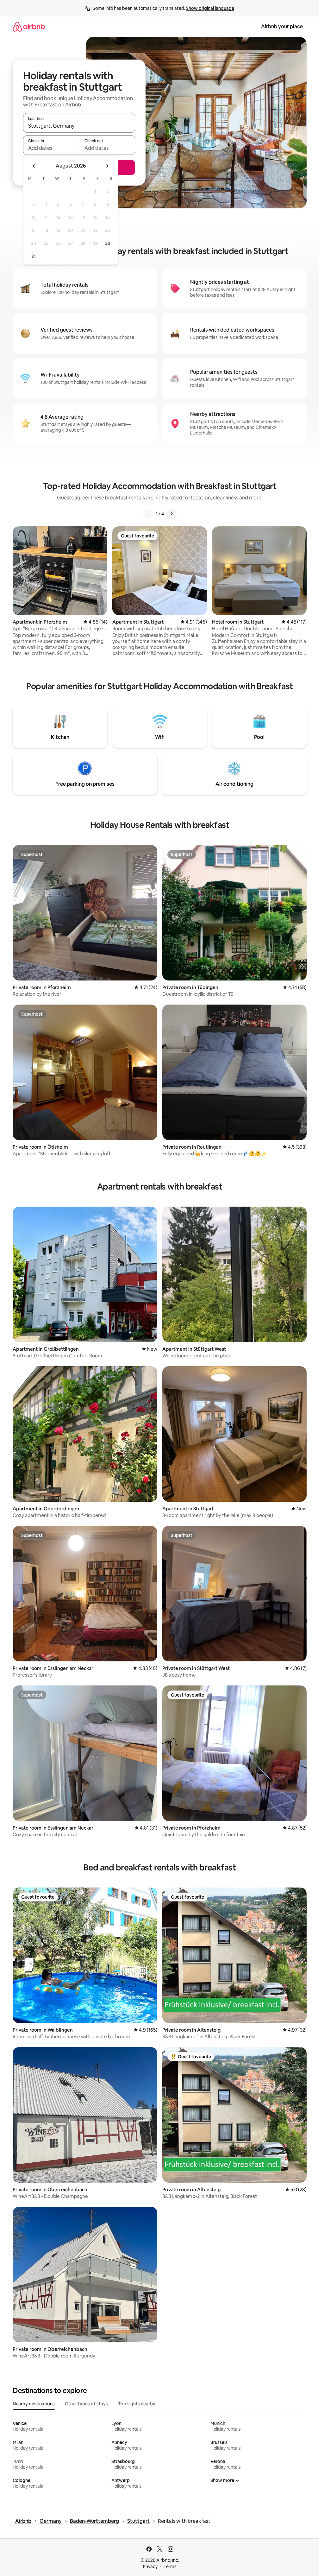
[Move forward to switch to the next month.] (107, 166)
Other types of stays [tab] (86, 2404)
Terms (170, 2566)
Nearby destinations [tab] (34, 2404)
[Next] (171, 514)
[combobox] (79, 126)
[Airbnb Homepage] (29, 26)
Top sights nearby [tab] (137, 2404)
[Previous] (148, 514)
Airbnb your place (282, 26)
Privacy (150, 2566)
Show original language (210, 8)
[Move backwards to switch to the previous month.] (34, 166)
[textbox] (51, 148)
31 (34, 256)
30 (108, 243)
